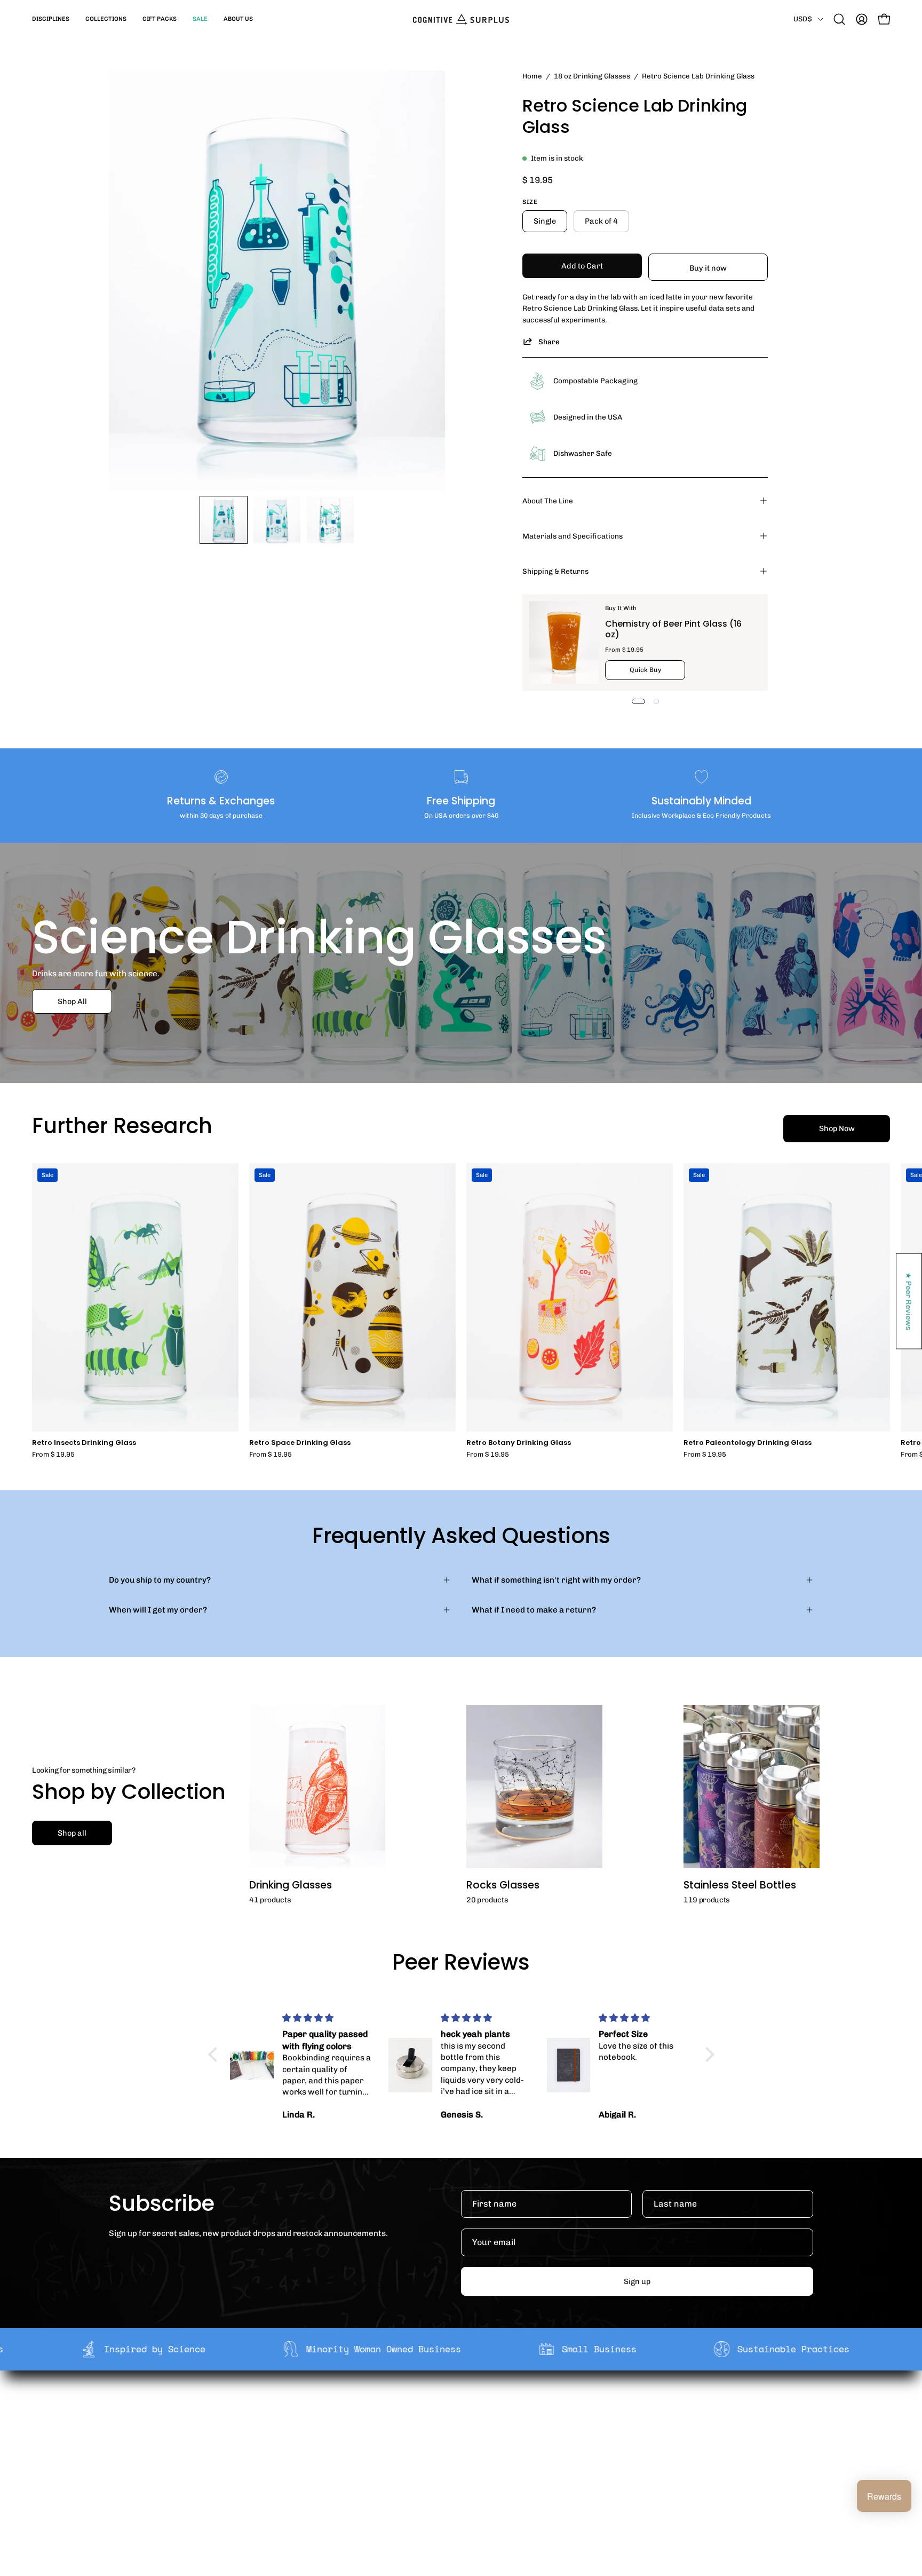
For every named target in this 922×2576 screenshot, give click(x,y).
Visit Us (449, 2475)
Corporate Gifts (320, 2425)
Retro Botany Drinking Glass (519, 1443)
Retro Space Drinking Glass (300, 1443)
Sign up (637, 2281)
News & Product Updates (338, 2475)
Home (532, 76)
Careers (306, 2459)
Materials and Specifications (573, 536)
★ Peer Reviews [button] (909, 1301)
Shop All (72, 1001)
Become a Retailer (325, 2442)
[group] (461, 1311)
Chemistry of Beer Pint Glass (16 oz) (673, 629)
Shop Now (837, 1128)
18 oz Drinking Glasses (592, 76)
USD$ (803, 19)
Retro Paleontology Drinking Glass (748, 1443)
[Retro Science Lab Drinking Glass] (224, 520)
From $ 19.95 (53, 1455)
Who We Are (313, 2408)
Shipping (452, 2408)
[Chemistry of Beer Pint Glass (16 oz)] (564, 642)
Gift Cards (455, 2442)
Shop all (72, 1833)
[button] (51, 19)
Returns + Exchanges (476, 2425)
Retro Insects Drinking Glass (84, 1443)
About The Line (548, 501)
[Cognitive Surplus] (461, 19)
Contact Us (456, 2459)
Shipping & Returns (555, 571)
